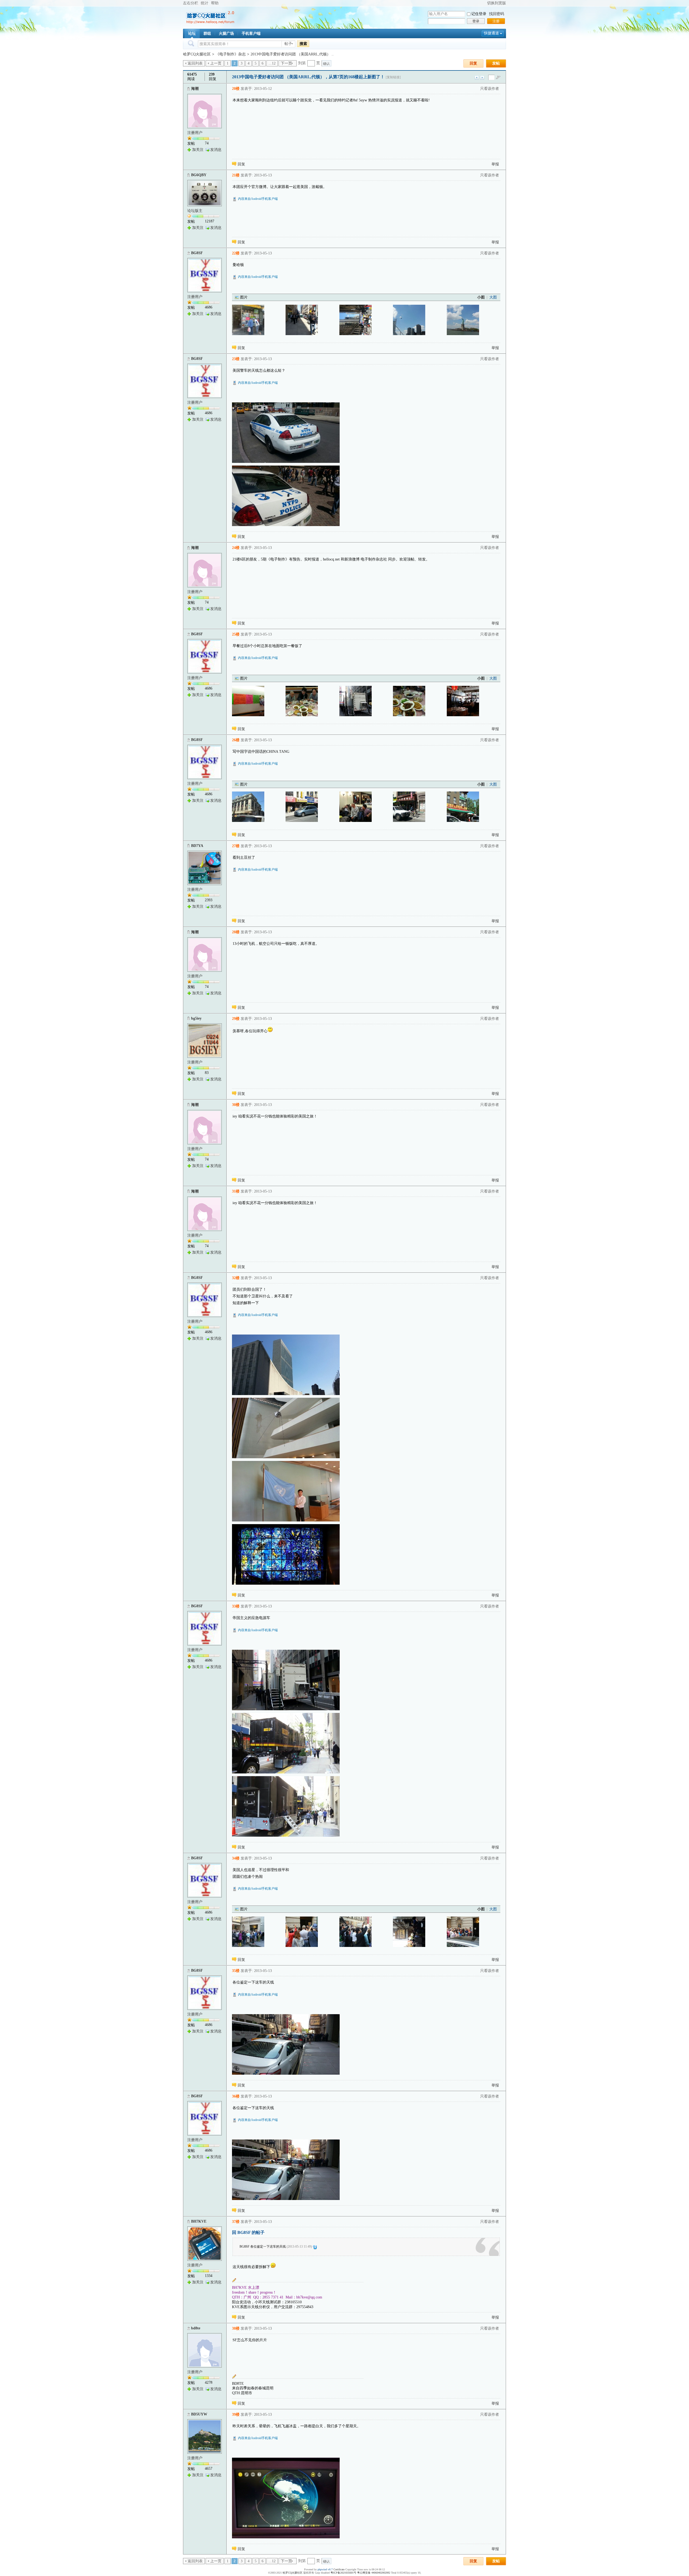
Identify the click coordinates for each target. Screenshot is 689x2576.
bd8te (196, 2328)
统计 (205, 3)
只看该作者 (490, 89)
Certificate (339, 2569)
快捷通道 (491, 33)
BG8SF (197, 253)
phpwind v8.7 (325, 2569)
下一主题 (482, 78)
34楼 (236, 1858)
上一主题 (477, 78)
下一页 (286, 63)
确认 (326, 64)
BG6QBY (199, 175)
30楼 (236, 1105)
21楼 (236, 175)
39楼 (236, 2414)
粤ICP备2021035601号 (343, 2573)
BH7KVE (199, 2221)
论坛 (192, 33)
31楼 (236, 1191)
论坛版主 (195, 211)
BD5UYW (199, 2414)
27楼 (236, 846)
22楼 (236, 253)
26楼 (236, 740)
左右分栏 (191, 3)
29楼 (236, 1019)
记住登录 (479, 14)
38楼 (236, 2328)
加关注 (198, 150)
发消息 (216, 150)
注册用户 (195, 133)
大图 (493, 297)
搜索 (303, 44)
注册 (496, 21)
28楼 (236, 932)
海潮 (195, 89)
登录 (476, 21)
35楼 (236, 1971)
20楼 (236, 89)
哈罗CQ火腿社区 (197, 54)
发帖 (496, 63)
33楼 (236, 1606)
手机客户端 (251, 33)
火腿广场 (226, 33)
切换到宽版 (497, 3)
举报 (495, 164)
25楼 (236, 634)
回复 (473, 63)
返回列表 (195, 63)
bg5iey (196, 1018)
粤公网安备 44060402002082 (374, 2573)
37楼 (236, 2222)
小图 (481, 297)
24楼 (236, 548)
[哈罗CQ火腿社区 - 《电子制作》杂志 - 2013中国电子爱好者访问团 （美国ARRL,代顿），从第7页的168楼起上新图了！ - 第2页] (248, 320)
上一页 (216, 63)
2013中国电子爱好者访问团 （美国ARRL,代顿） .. (292, 54)
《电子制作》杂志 (231, 54)
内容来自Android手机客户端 (258, 199)
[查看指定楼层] (498, 77)
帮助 (215, 3)
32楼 (236, 1278)
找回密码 (497, 14)
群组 (207, 33)
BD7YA (197, 846)
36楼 (236, 2096)
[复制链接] (393, 77)
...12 (272, 63)
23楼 (236, 359)
